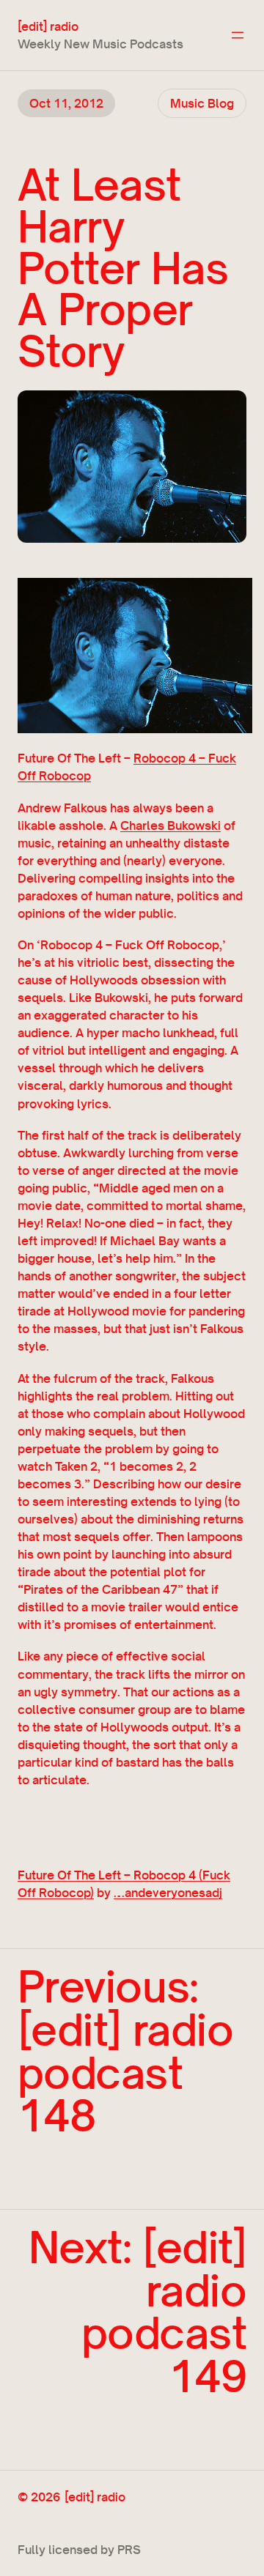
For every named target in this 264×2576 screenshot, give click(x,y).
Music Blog (202, 103)
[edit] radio (48, 26)
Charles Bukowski (170, 825)
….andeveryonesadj (168, 1893)
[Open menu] (238, 35)
